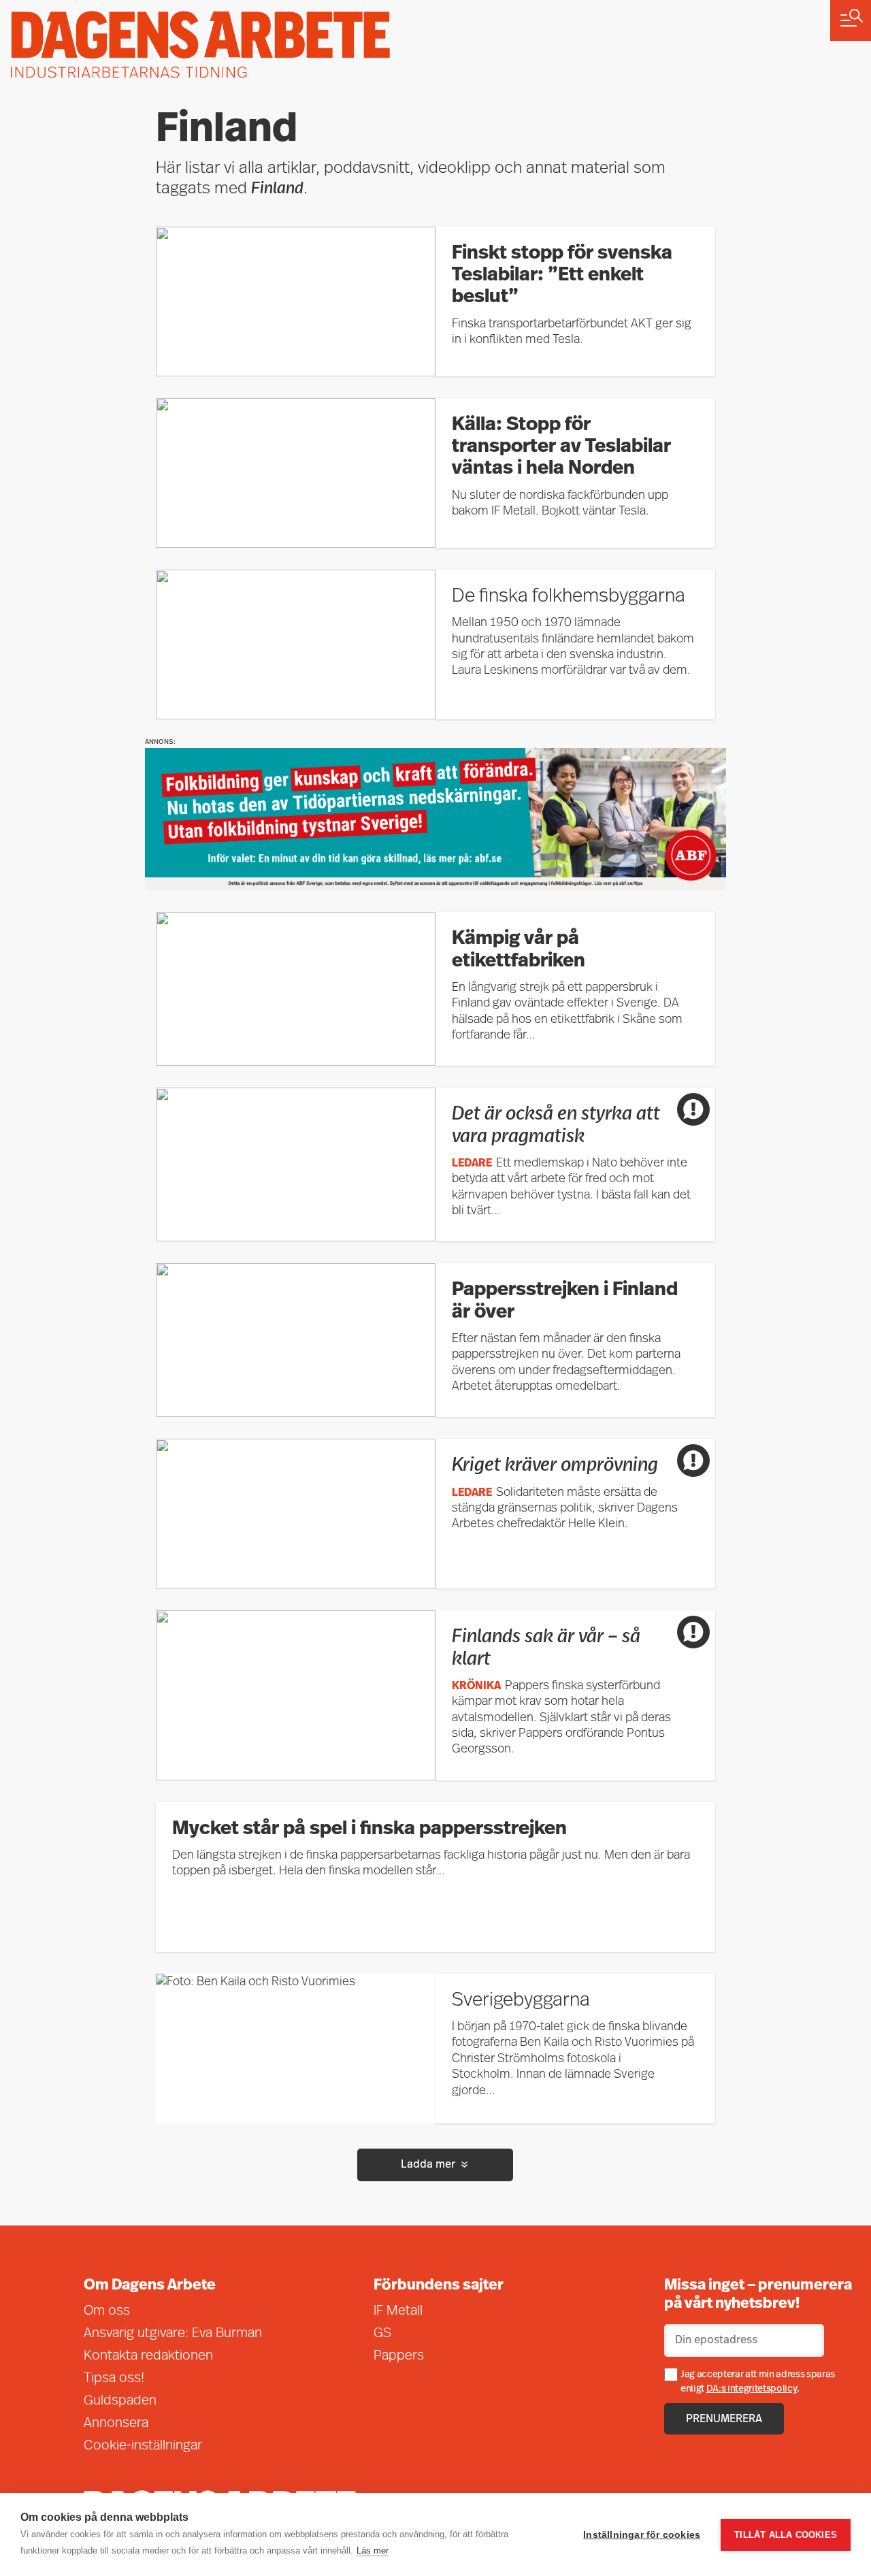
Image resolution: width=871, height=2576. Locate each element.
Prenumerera (724, 2419)
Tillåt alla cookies (786, 2535)
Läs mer (373, 2550)
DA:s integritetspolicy (752, 2389)
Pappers (399, 2356)
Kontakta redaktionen (148, 2356)
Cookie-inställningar (143, 2446)
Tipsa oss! (114, 2379)
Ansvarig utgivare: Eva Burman (173, 2334)
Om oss (107, 2311)
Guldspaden (120, 2401)
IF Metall (398, 2311)
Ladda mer (428, 2165)
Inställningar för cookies (642, 2535)
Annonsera (116, 2424)
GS (382, 2334)
